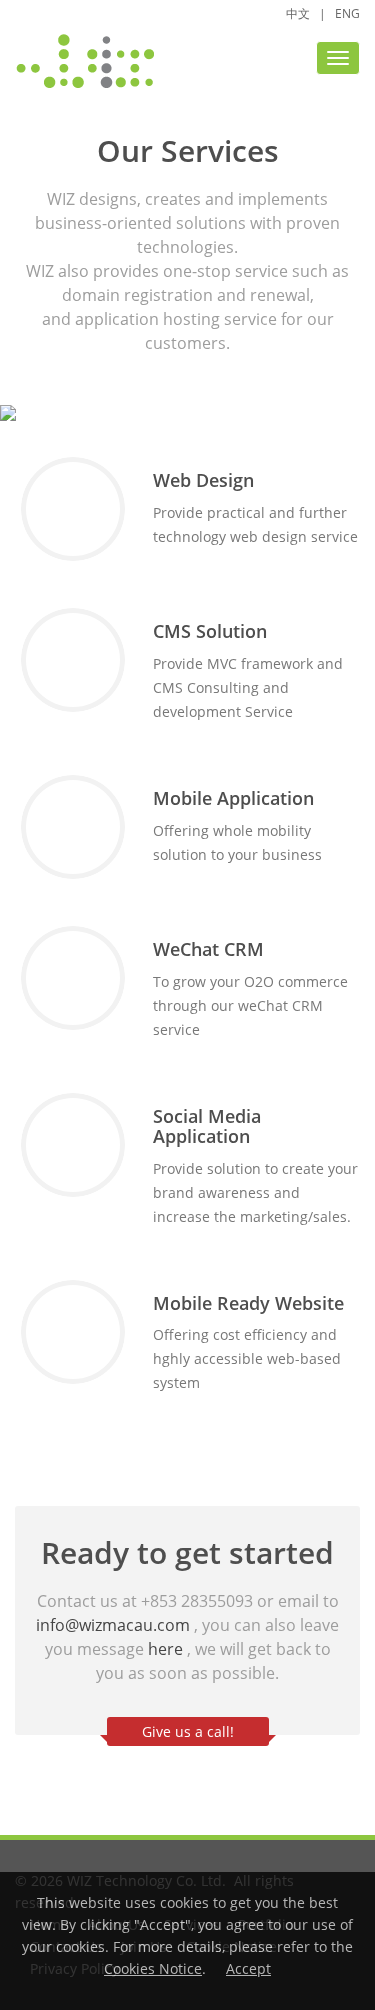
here (165, 1649)
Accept (248, 1968)
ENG (347, 13)
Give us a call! (188, 1731)
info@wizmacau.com (113, 1625)
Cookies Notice (153, 1968)
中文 (298, 13)
